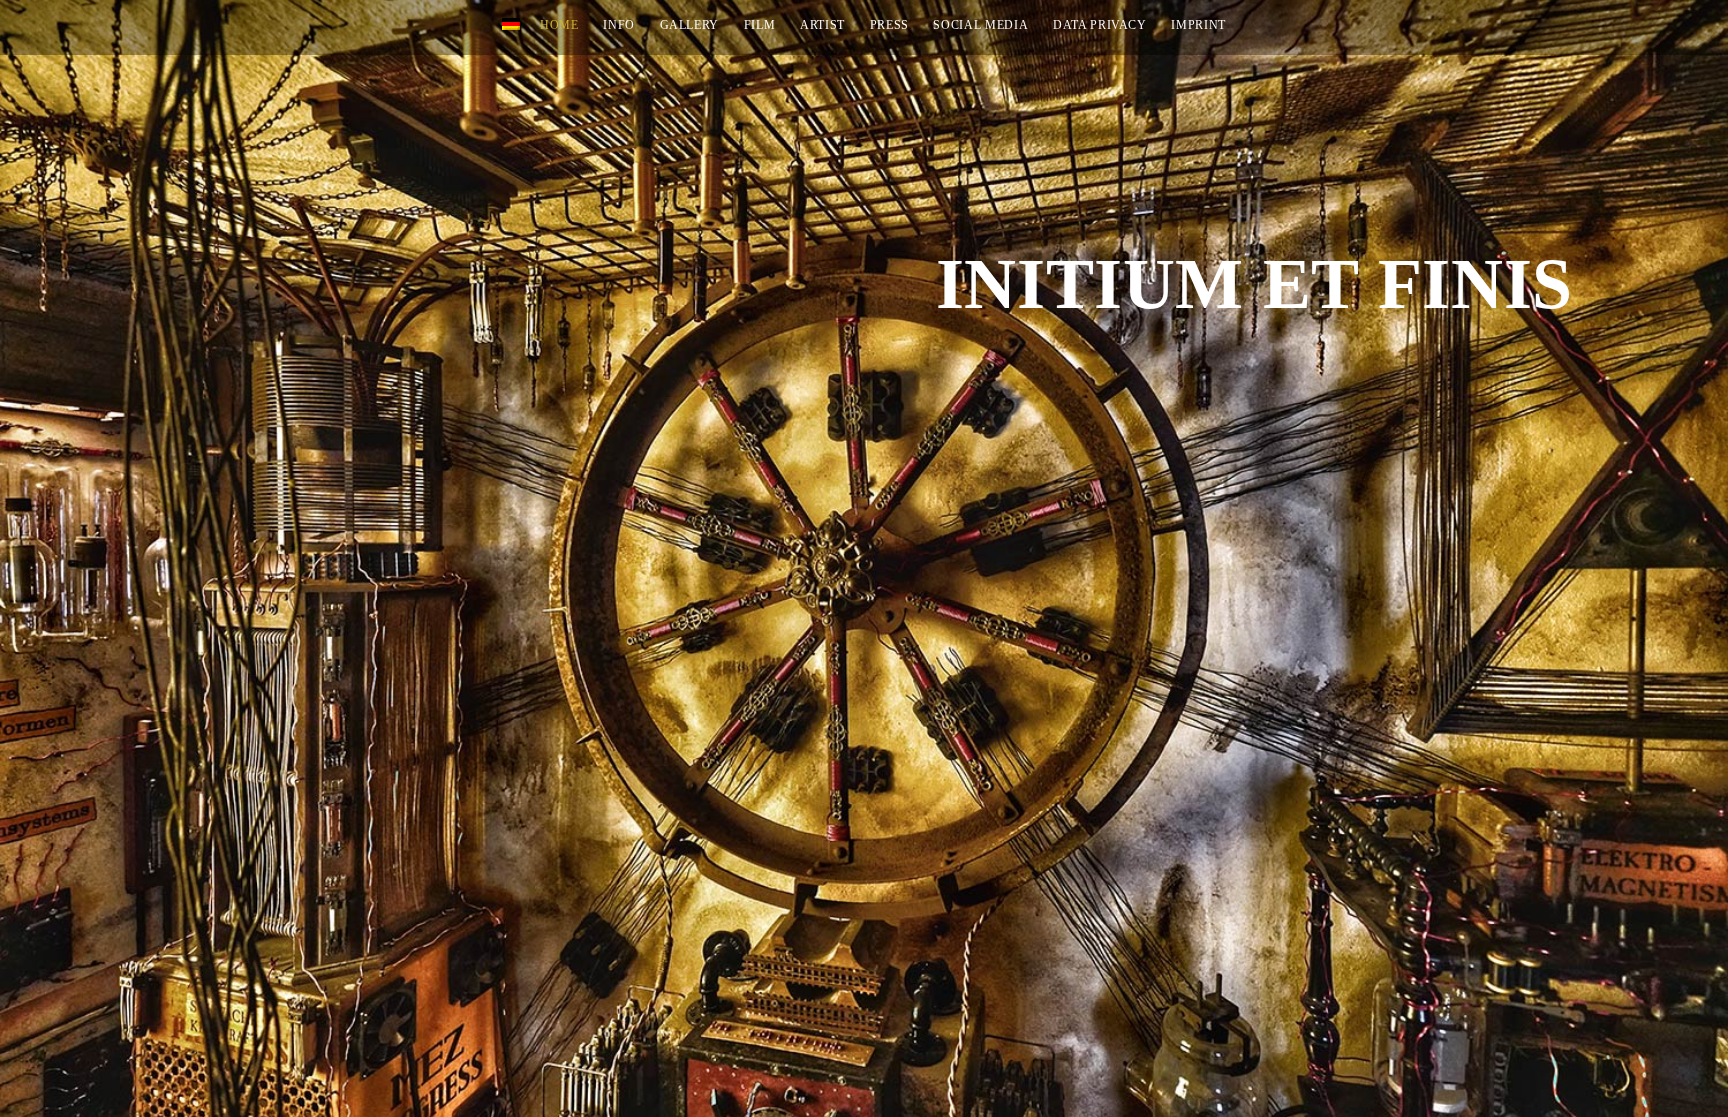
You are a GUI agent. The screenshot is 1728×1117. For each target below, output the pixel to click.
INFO (619, 25)
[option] (864, 558)
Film (760, 25)
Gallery (690, 25)
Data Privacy (1100, 25)
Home (559, 25)
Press (889, 25)
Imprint (1198, 25)
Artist (822, 25)
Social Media (980, 25)
